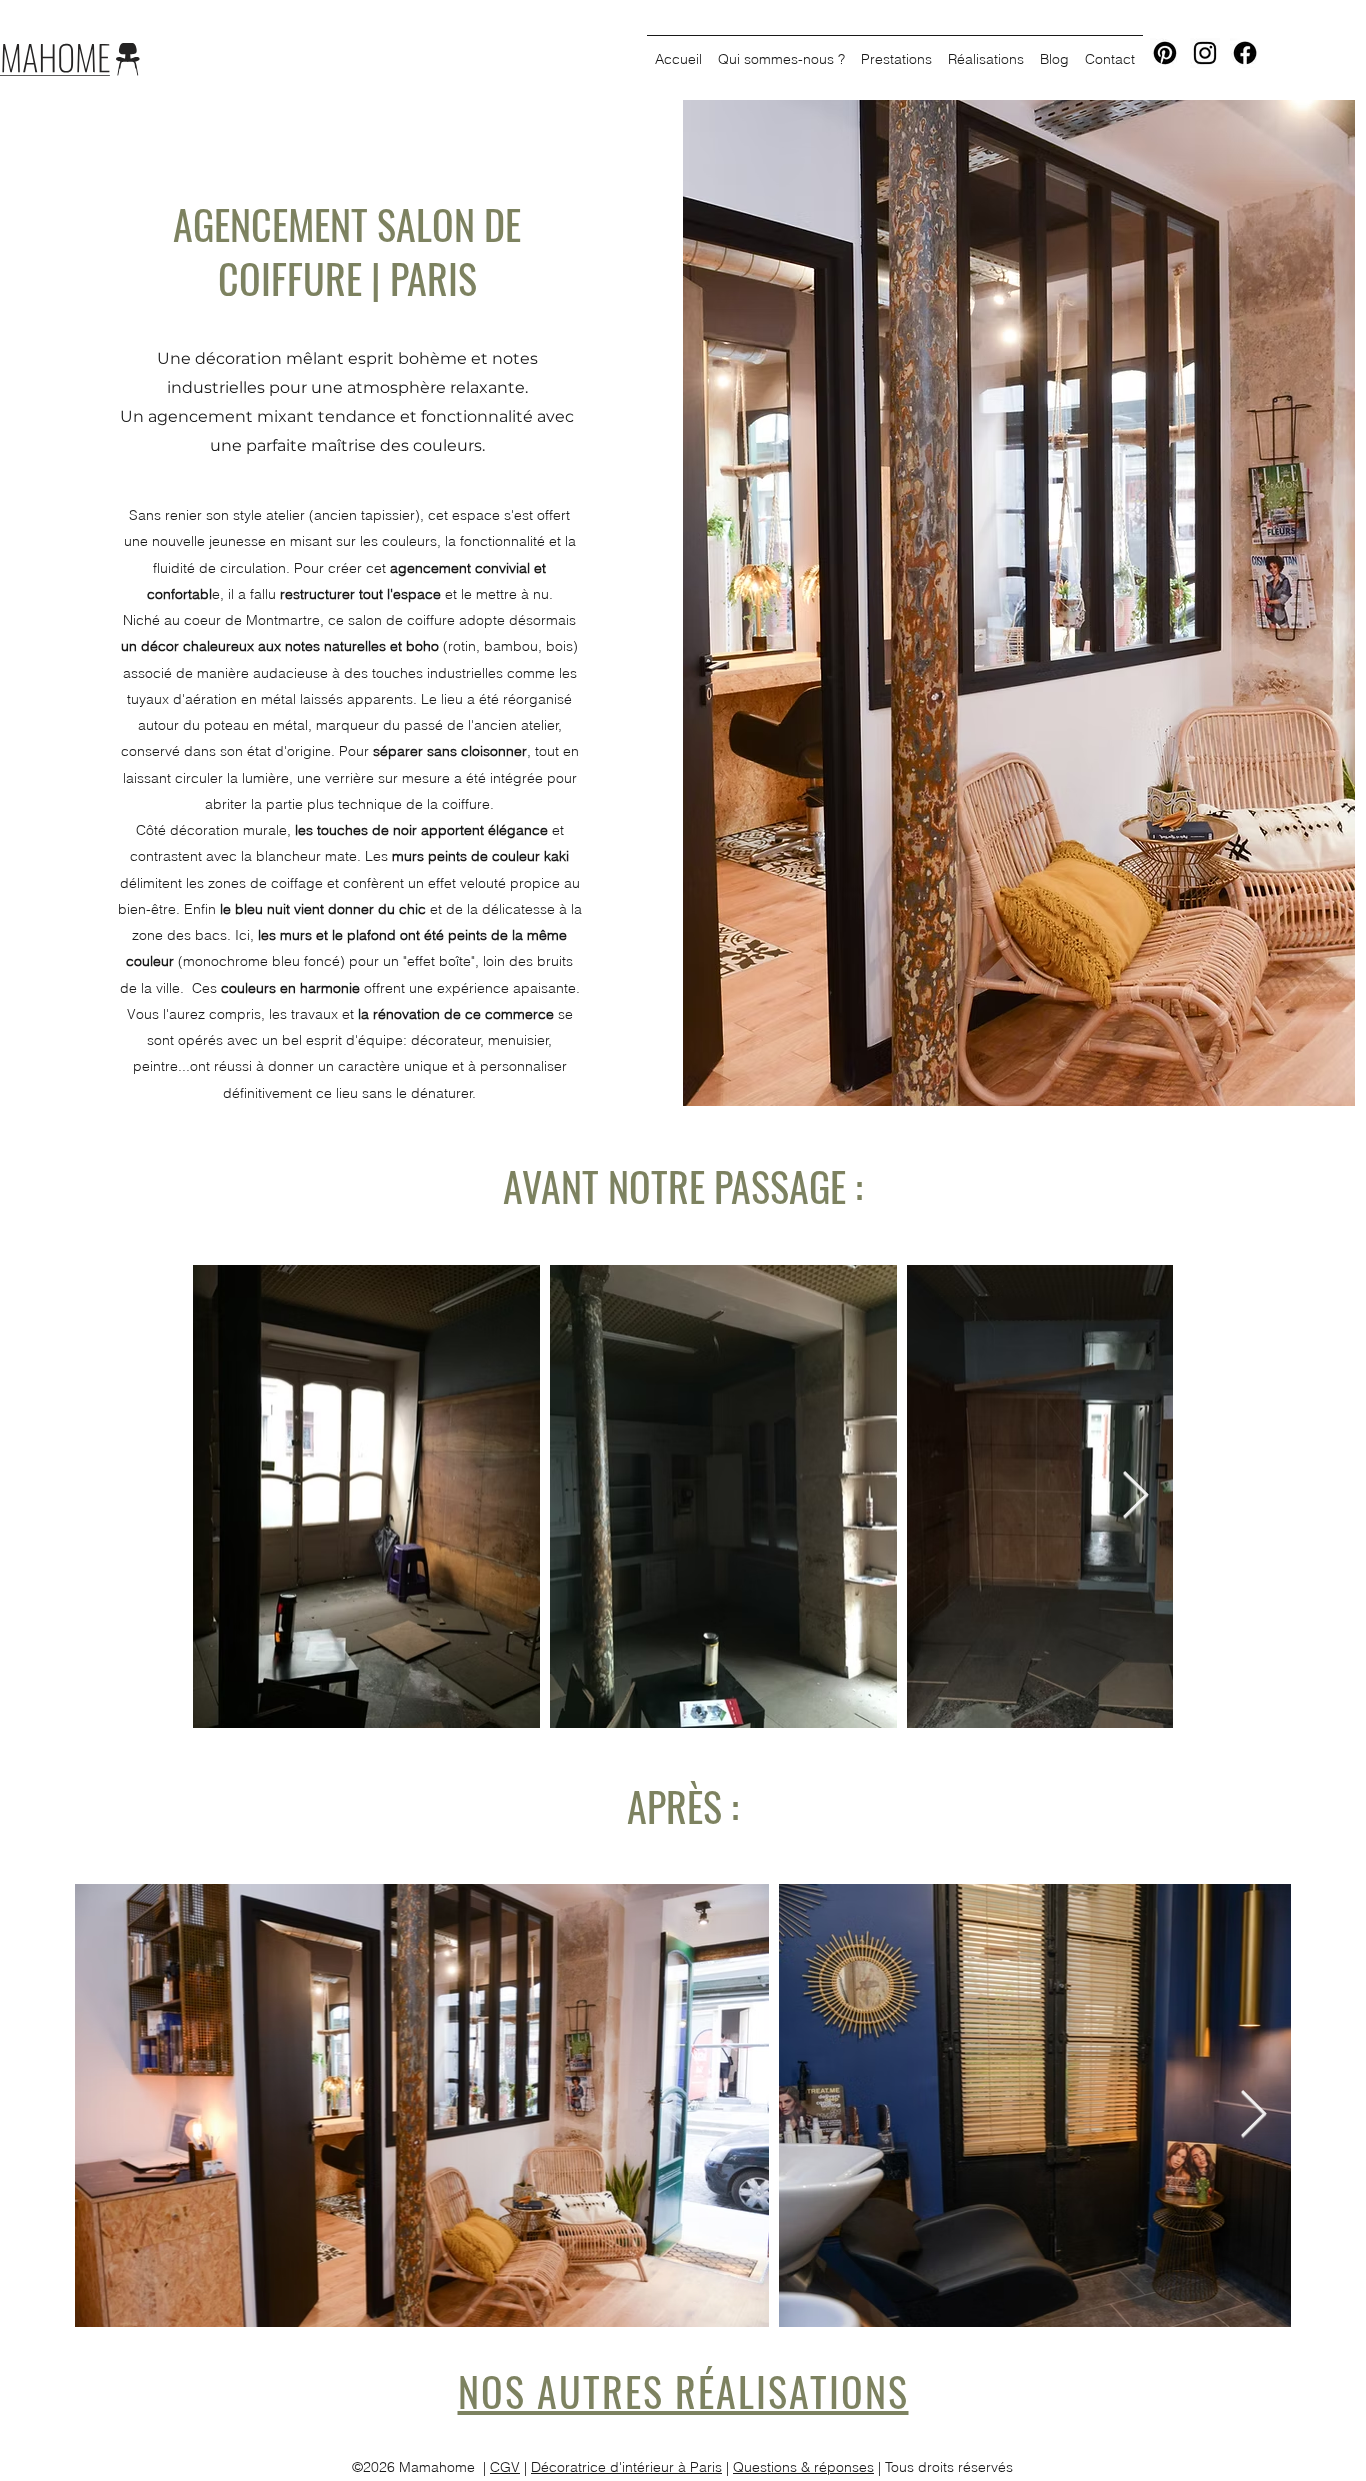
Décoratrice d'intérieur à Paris (626, 2467)
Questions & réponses (803, 2467)
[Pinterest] (1165, 53)
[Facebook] (1245, 53)
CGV (505, 2467)
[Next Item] (1135, 1496)
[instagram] (1205, 53)
